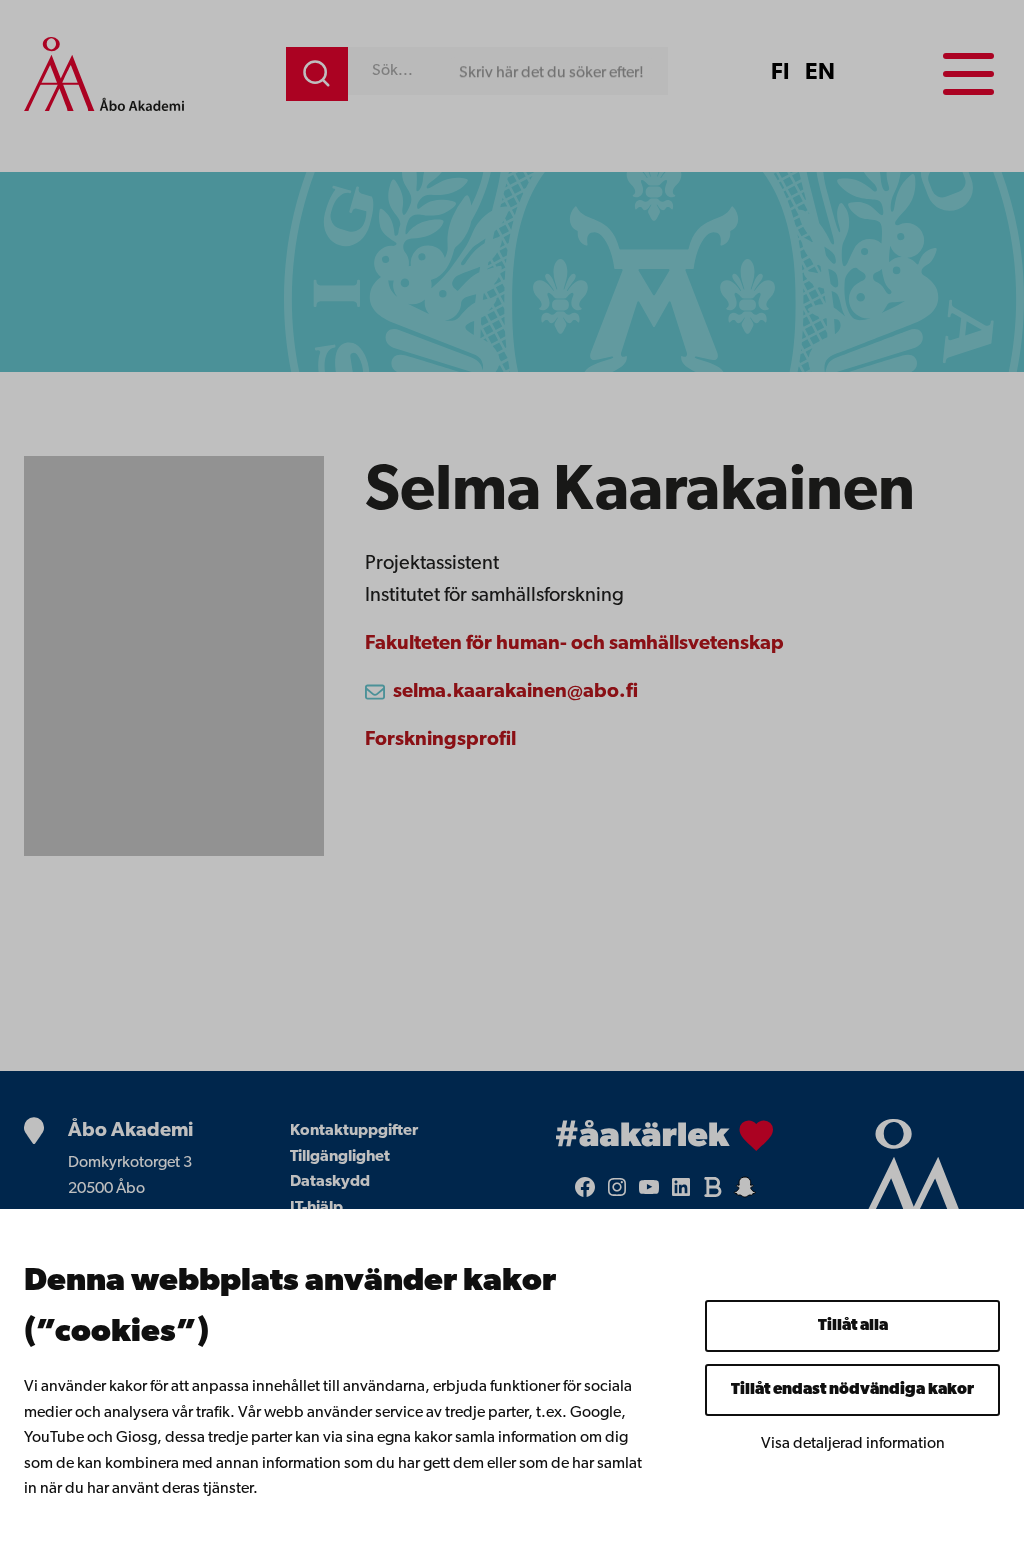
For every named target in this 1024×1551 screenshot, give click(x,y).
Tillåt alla (853, 1326)
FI (780, 73)
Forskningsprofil (440, 740)
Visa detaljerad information (853, 1444)
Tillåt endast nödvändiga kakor (852, 1390)
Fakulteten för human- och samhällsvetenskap (574, 644)
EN (820, 73)
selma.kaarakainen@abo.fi (515, 692)
